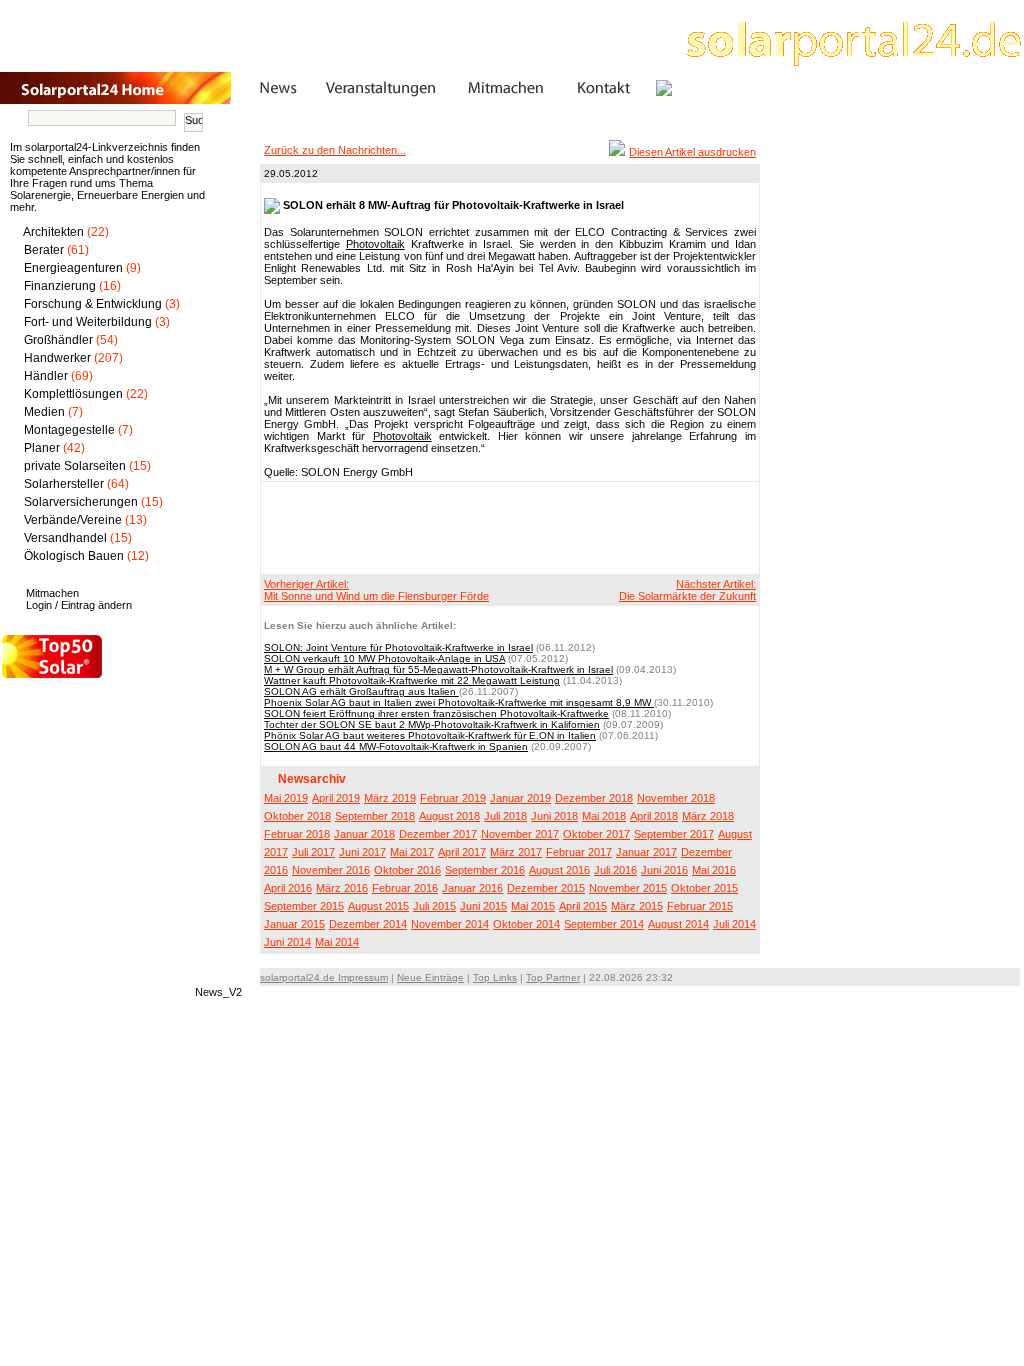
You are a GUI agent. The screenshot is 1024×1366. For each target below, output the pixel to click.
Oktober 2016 (407, 870)
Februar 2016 (405, 888)
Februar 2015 (700, 906)
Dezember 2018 (594, 798)
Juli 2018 (505, 816)
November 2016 (331, 870)
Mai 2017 (412, 852)
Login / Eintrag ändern (79, 605)
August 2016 (559, 870)
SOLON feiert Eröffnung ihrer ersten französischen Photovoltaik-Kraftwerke (436, 713)
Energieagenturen (73, 268)
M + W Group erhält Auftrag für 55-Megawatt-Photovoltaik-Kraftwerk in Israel (438, 669)
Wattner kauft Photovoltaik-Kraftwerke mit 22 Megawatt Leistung (412, 680)
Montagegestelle (69, 430)
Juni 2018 (554, 816)
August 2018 (449, 816)
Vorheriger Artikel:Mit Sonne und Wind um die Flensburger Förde (376, 590)
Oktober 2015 (704, 888)
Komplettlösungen (73, 394)
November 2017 (520, 834)
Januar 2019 (520, 798)
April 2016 (288, 888)
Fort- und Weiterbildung (88, 322)
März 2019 (390, 798)
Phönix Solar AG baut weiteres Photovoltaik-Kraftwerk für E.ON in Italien (430, 735)
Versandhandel (65, 538)
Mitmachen (52, 593)
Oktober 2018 (297, 816)
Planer (42, 448)
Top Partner (553, 977)
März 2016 (342, 888)
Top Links (495, 977)
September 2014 (604, 924)
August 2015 (378, 906)
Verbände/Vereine (73, 520)
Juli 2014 (734, 924)
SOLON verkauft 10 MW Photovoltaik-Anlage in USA (384, 658)
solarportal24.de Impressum (324, 977)
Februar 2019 (453, 798)
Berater (44, 250)
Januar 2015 (294, 924)
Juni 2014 (287, 942)
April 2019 (336, 798)
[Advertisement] (507, 527)
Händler (46, 376)
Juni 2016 (664, 870)
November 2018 (676, 798)
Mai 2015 (533, 906)
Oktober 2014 (526, 924)
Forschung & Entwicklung (93, 304)
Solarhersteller (64, 484)
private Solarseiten (75, 466)
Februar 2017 (579, 852)
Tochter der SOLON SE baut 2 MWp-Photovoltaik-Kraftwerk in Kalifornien (432, 724)
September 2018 (375, 816)
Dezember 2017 (438, 834)
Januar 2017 (646, 852)
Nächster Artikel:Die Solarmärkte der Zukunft (687, 590)
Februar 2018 (297, 834)
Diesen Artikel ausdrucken (692, 152)
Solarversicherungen (81, 502)
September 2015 (304, 906)
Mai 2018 (604, 816)
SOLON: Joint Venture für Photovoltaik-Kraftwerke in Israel (398, 647)
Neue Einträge (430, 977)
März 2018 (708, 816)
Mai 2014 (337, 942)
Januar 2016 (472, 888)
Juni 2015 (483, 906)
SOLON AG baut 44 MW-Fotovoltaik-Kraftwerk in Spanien (396, 746)
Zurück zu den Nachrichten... (335, 150)
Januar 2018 (364, 834)
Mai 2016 (714, 870)
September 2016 (485, 870)
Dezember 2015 (546, 888)
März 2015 (637, 906)
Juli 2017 (313, 852)
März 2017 (516, 852)
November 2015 (628, 888)
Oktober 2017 (596, 834)
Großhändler (58, 340)
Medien (44, 412)
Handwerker (57, 358)
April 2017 (462, 852)
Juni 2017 (362, 852)
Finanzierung (60, 286)
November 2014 (450, 924)
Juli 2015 (434, 906)
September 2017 (674, 834)
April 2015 (583, 906)
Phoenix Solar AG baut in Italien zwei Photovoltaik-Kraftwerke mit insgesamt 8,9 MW (459, 702)
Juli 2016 (615, 870)
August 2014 (678, 924)
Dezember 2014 (368, 924)
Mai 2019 (286, 798)
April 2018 (654, 816)
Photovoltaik (375, 244)
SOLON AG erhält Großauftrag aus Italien (361, 691)
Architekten (53, 232)
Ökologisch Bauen (74, 556)
